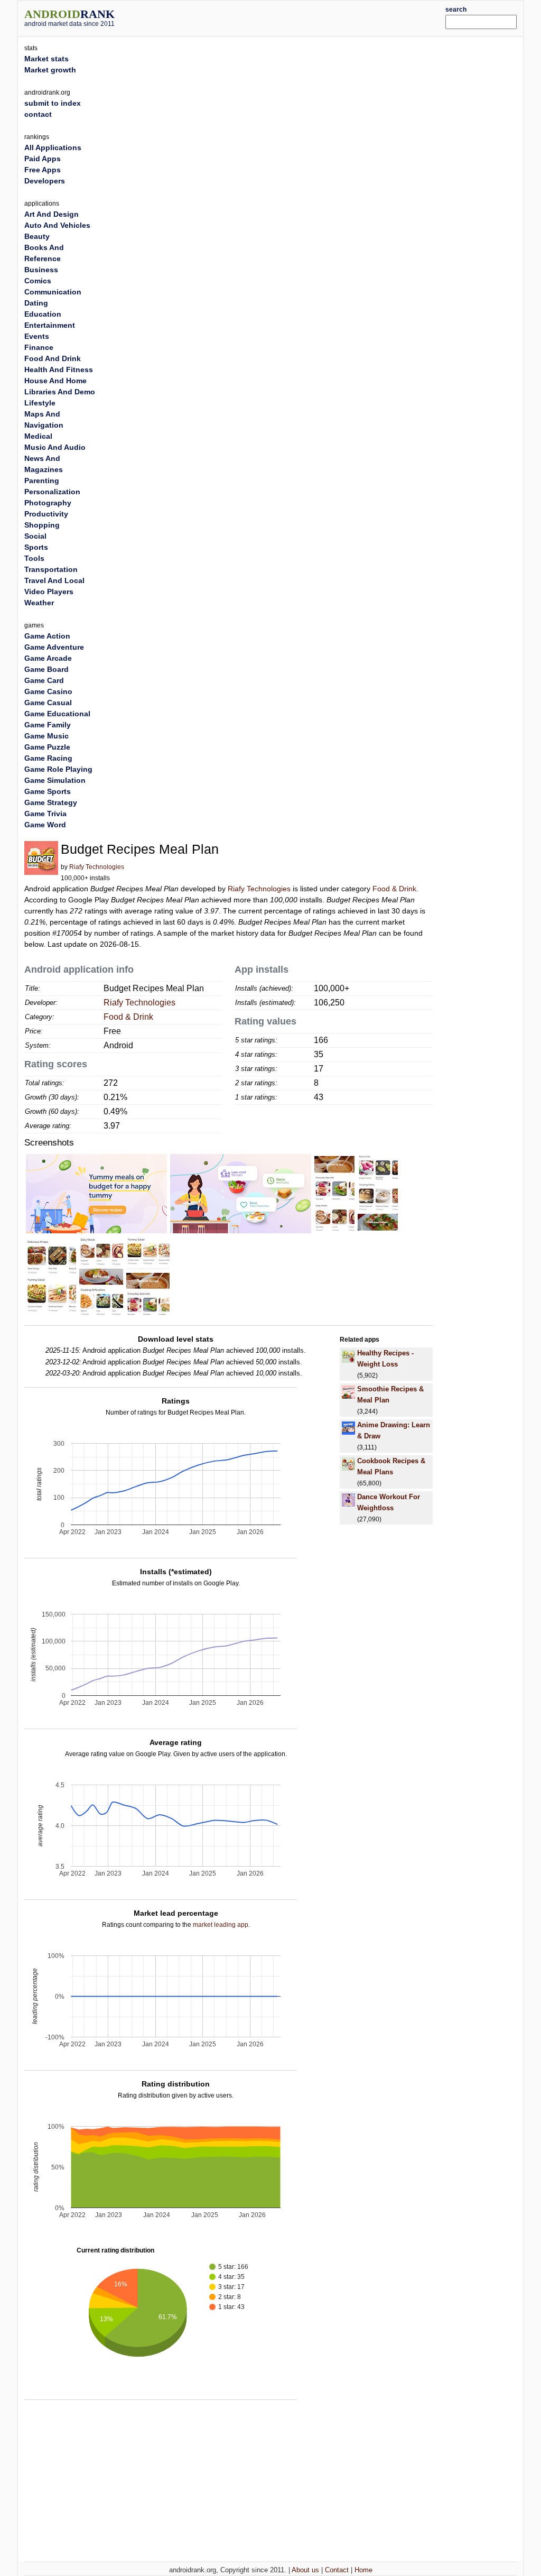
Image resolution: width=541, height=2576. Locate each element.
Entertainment (50, 325)
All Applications (53, 147)
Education (43, 314)
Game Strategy (51, 802)
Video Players (49, 592)
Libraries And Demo (60, 392)
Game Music (46, 736)
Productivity (46, 514)
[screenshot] (96, 1193)
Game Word (45, 825)
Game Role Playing (58, 769)
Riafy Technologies (97, 867)
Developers (45, 181)
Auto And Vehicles (57, 225)
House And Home (55, 381)
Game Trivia (45, 814)
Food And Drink (53, 358)
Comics (38, 281)
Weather (39, 603)
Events (37, 336)
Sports (36, 547)
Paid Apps (43, 159)
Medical (38, 436)
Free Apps (43, 170)
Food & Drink (394, 889)
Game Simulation (55, 780)
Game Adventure (54, 647)
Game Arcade (48, 658)
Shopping (42, 525)
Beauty (37, 236)
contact (38, 114)
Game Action (47, 636)
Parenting (42, 481)
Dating (36, 303)
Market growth (50, 70)
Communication (53, 292)
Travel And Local (54, 580)
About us (305, 2570)
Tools (34, 558)
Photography (48, 503)
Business (41, 270)
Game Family (48, 725)
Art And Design (52, 214)
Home (363, 2570)
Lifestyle (40, 403)
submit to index (53, 103)
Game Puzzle (47, 747)
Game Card (44, 680)
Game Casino (48, 691)
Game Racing (48, 758)
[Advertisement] (292, 17)
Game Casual (48, 703)
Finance (39, 347)
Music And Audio (55, 447)
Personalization (52, 492)
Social (35, 536)
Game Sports (48, 791)
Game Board (46, 669)
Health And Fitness (59, 370)
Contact (337, 2570)
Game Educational (57, 714)
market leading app (221, 1925)
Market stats (46, 59)
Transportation (51, 569)
